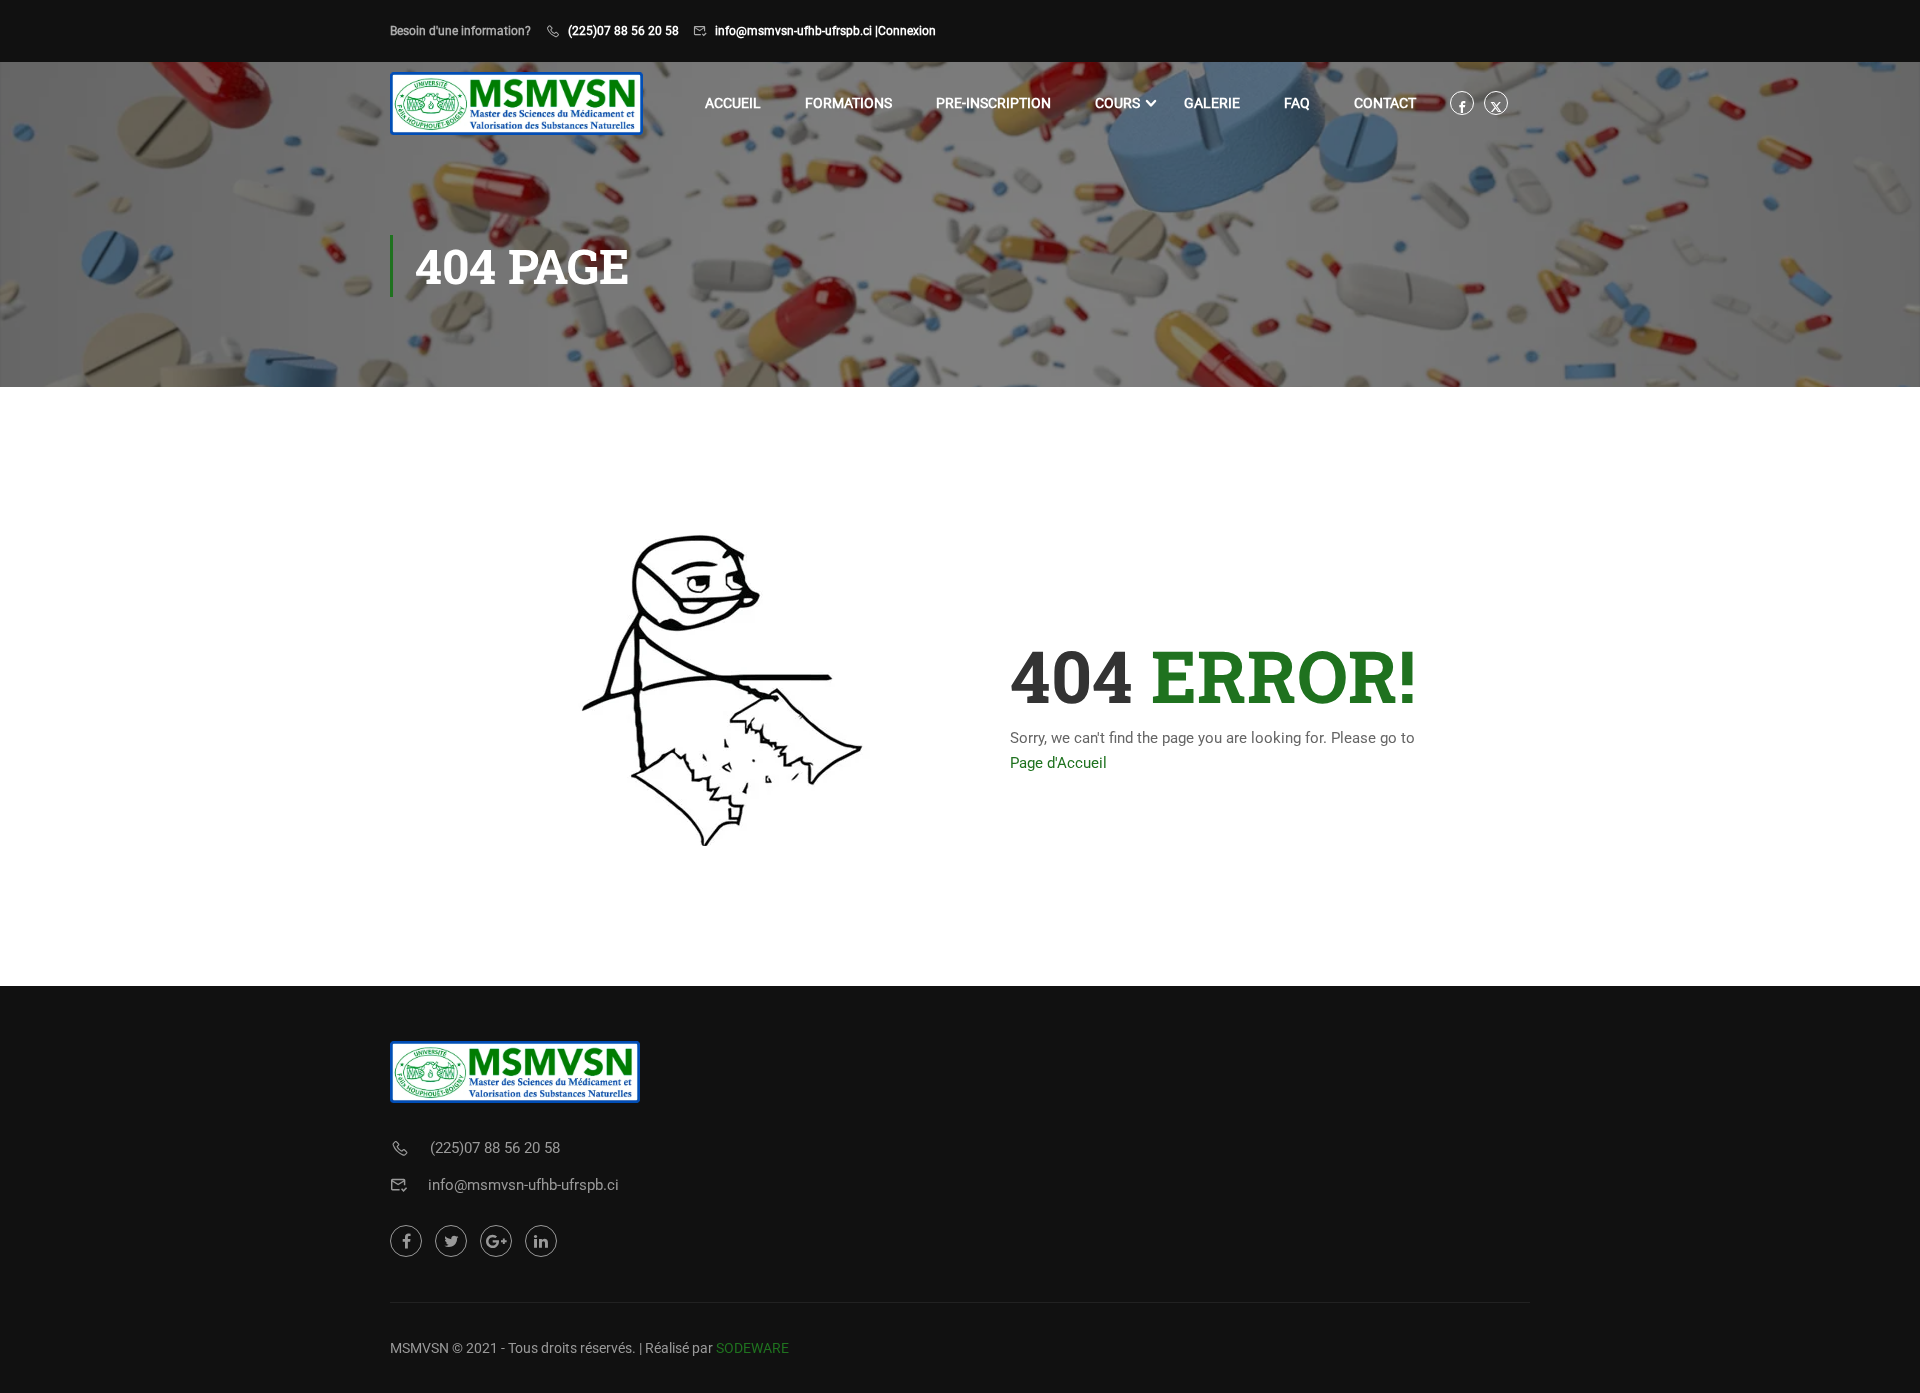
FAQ (1297, 103)
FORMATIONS (848, 103)
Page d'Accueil (1058, 763)
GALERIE (1212, 103)
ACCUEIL (733, 103)
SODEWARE (752, 1348)
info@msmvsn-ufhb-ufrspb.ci (523, 1185)
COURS (1117, 103)
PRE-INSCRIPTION (993, 103)
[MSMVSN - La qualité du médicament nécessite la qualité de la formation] (516, 103)
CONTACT (1385, 103)
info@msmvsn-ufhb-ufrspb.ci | (796, 31)
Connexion (907, 31)
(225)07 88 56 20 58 (623, 31)
